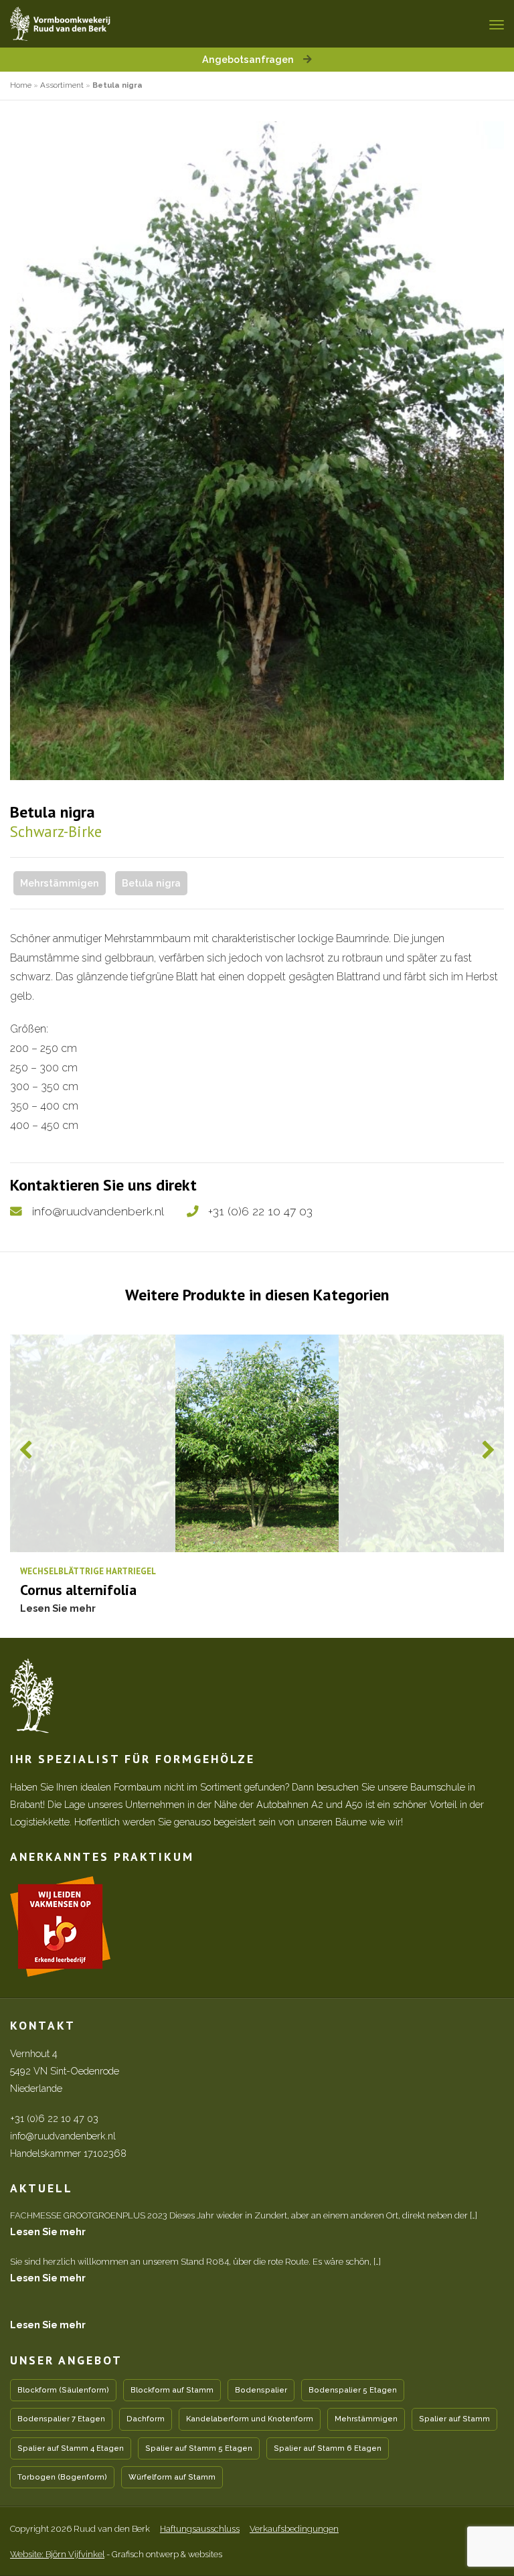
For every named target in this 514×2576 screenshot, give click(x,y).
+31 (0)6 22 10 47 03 (260, 1211)
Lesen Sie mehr (48, 2231)
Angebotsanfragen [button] (249, 59)
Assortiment (62, 85)
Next (488, 1450)
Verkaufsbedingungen (294, 2529)
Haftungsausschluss (200, 2529)
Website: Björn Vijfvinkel (57, 2554)
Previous (26, 1450)
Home (21, 85)
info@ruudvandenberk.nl (98, 1211)
